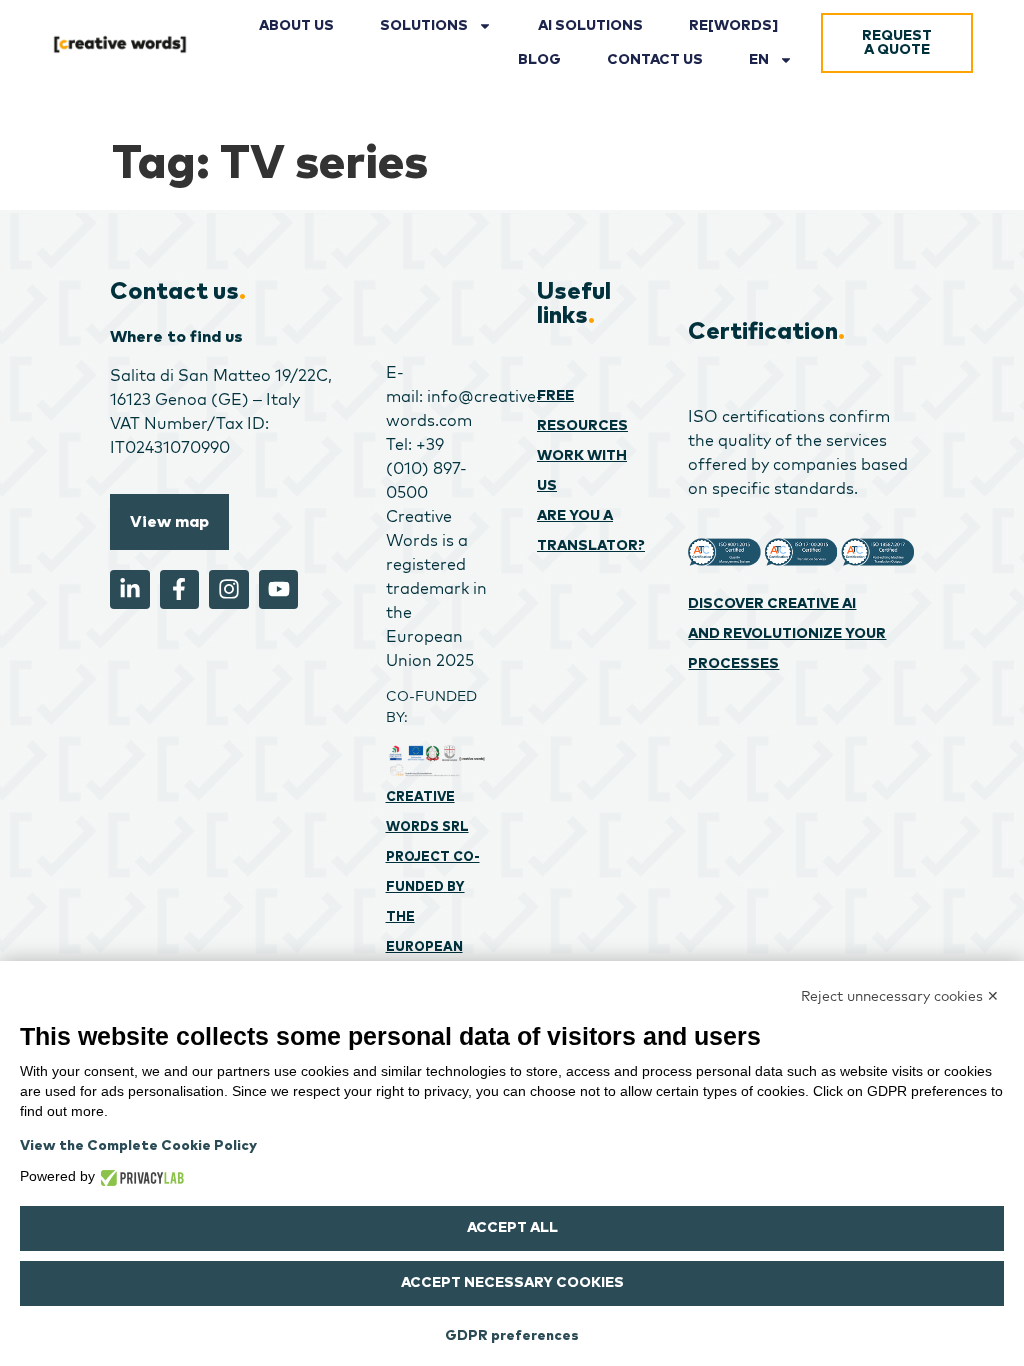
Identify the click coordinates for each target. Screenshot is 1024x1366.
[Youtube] (279, 590)
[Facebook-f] (180, 590)
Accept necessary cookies (512, 1283)
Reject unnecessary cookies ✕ (900, 996)
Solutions (424, 26)
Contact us (655, 60)
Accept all (512, 1228)
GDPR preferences (512, 1336)
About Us (296, 26)
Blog (539, 60)
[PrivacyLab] (139, 1176)
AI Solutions (590, 26)
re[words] (733, 26)
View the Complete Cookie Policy (138, 1146)
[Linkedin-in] (130, 590)
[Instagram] (229, 590)
